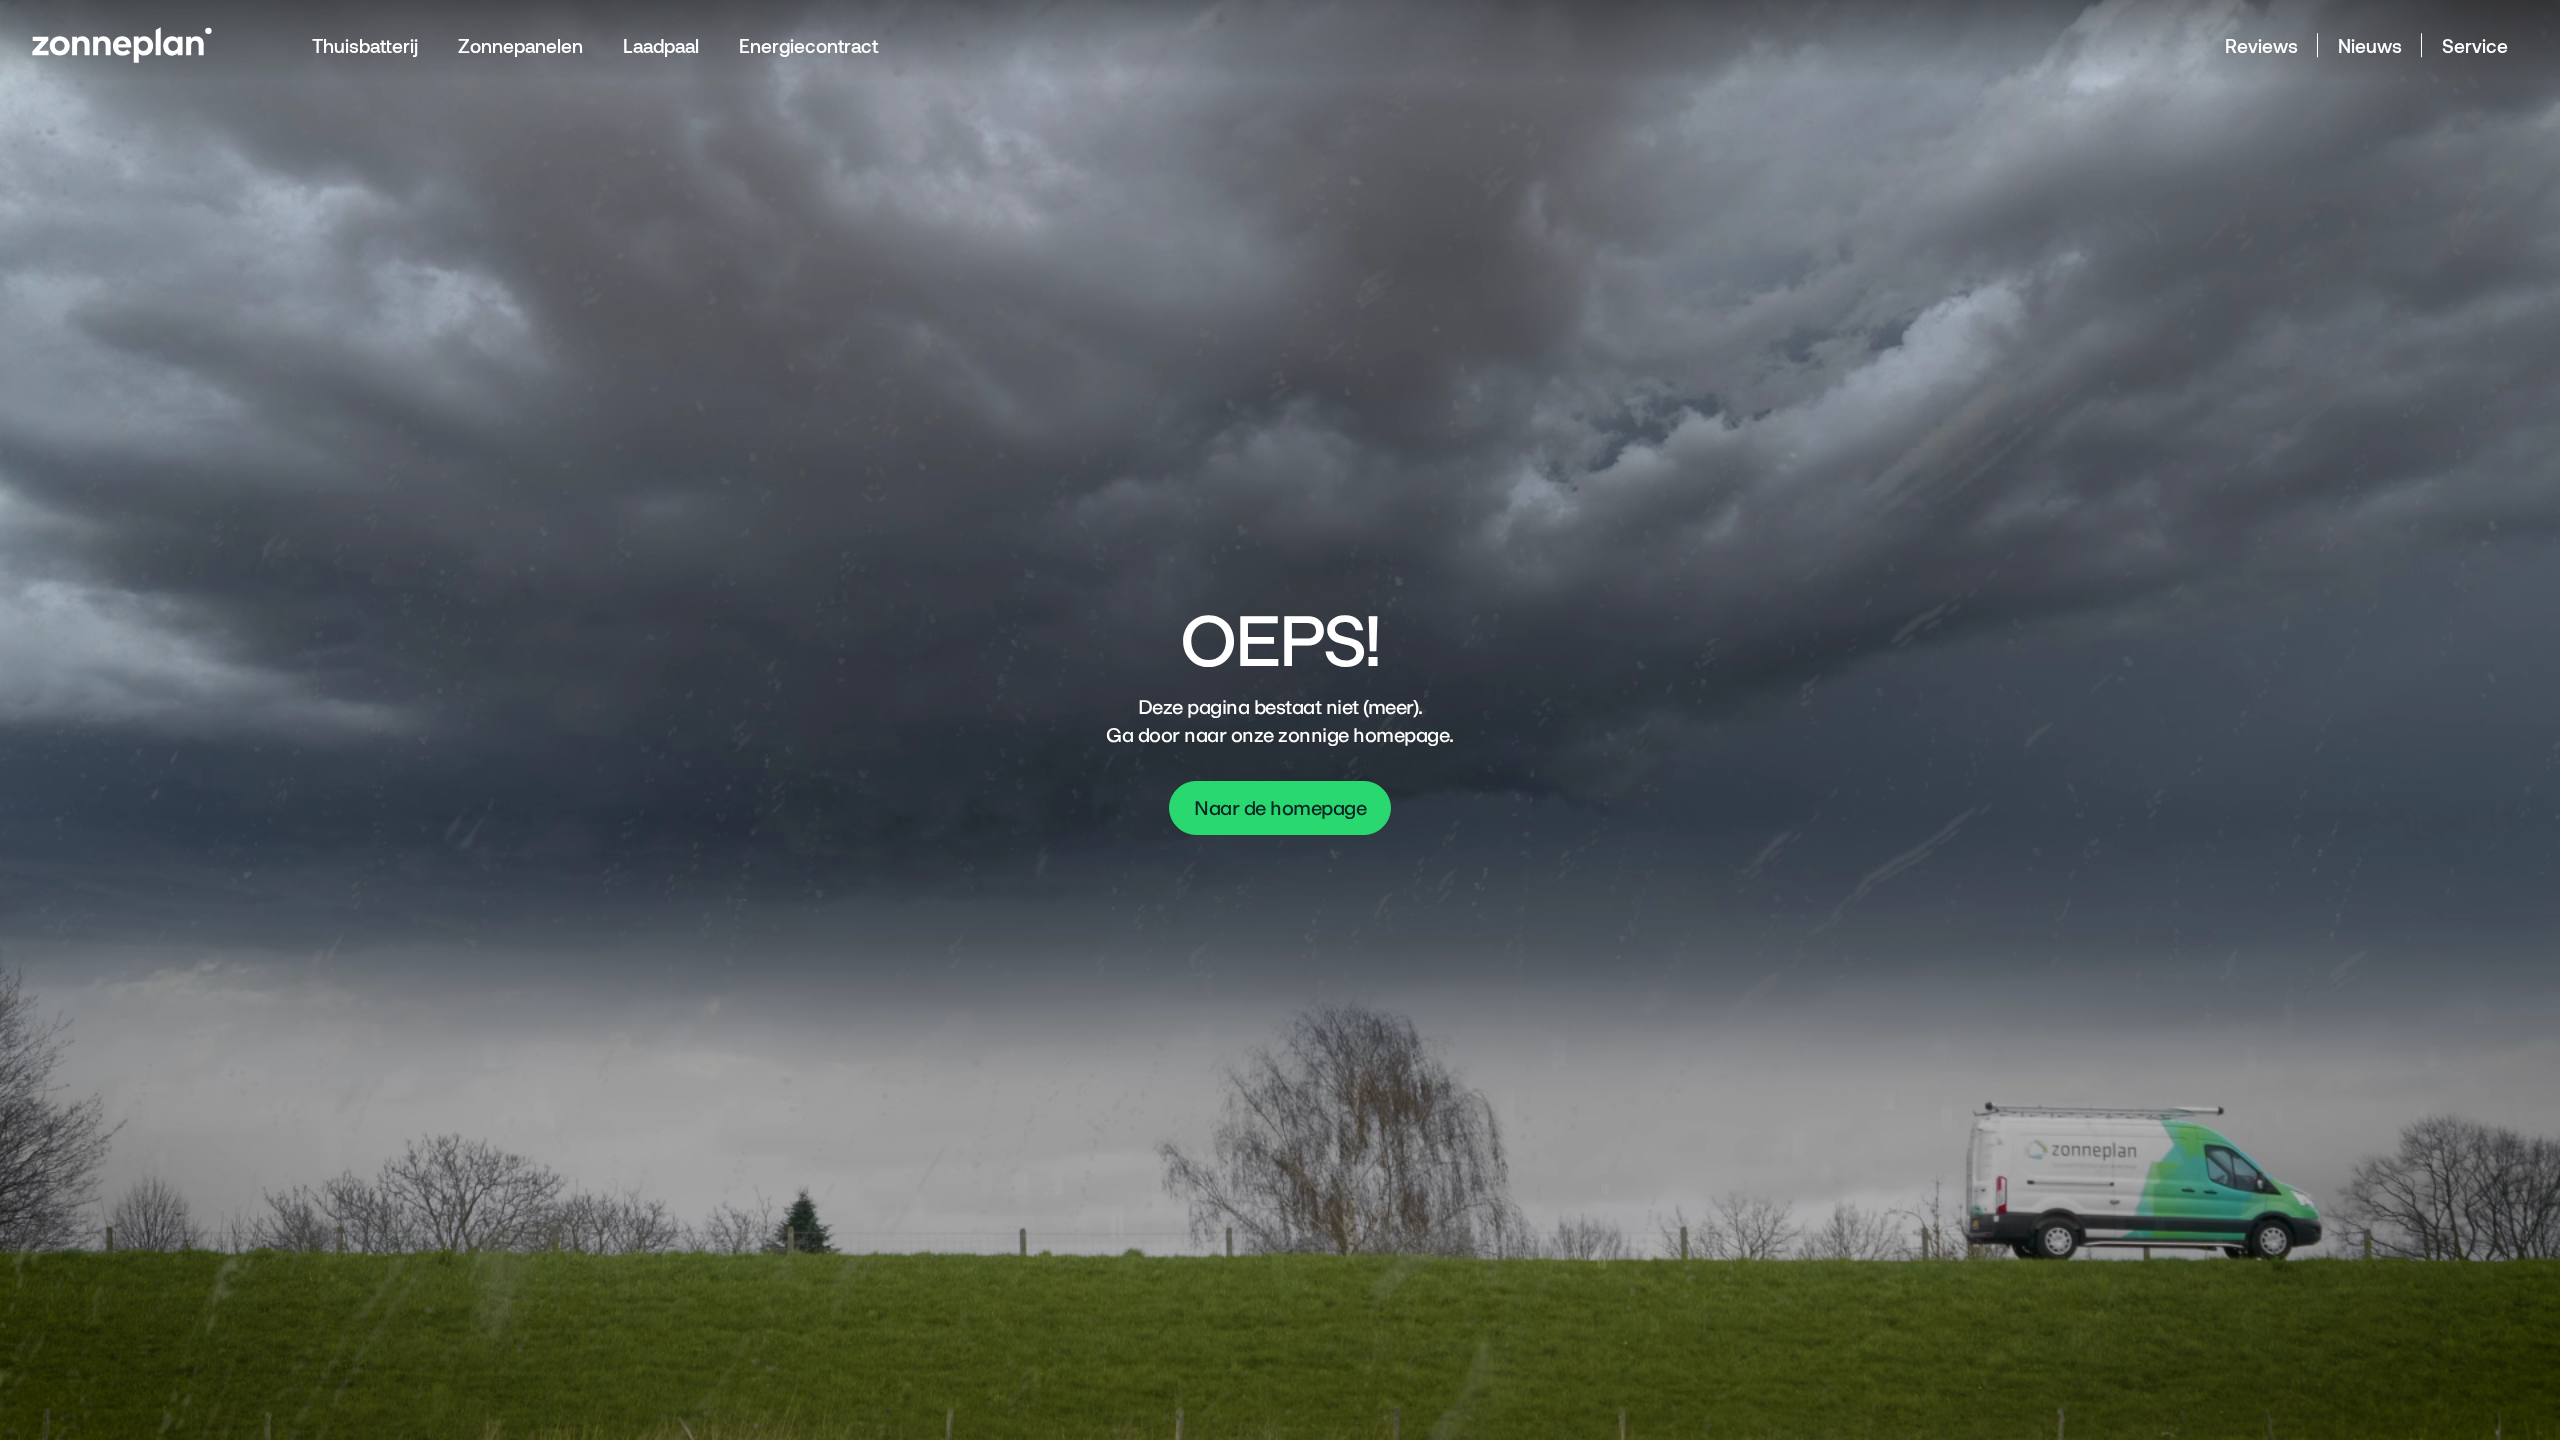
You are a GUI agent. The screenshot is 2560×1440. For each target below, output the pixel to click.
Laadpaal (661, 45)
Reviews (2261, 45)
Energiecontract (808, 45)
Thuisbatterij (365, 45)
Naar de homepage (1280, 808)
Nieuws (2370, 45)
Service (2475, 45)
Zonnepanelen (520, 45)
